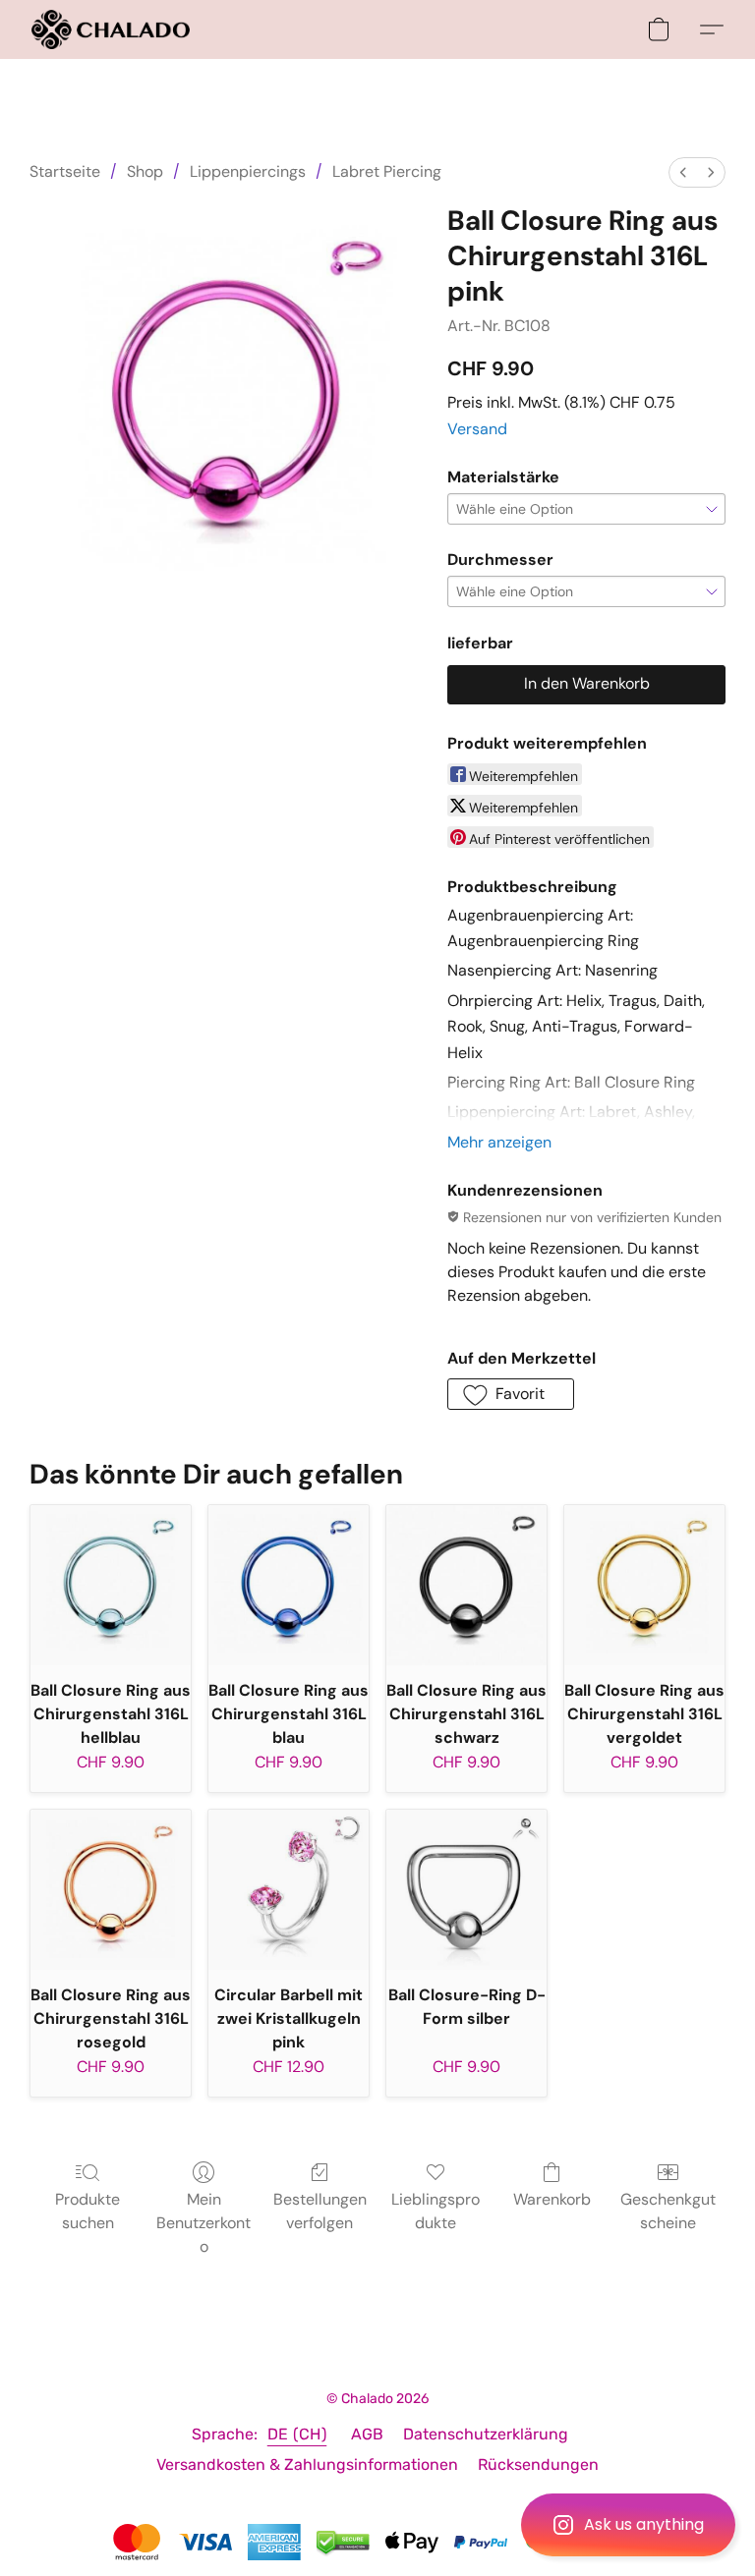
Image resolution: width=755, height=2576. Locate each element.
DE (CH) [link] (297, 2434)
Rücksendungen (538, 2464)
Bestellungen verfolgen (320, 2211)
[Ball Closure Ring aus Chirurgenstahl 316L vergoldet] (644, 1585)
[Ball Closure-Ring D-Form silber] (466, 1890)
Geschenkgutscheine (668, 2211)
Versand (477, 429)
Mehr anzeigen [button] (499, 1142)
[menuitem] (683, 172)
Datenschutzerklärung (486, 2434)
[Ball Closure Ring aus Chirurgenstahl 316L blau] (289, 1585)
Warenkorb (552, 2199)
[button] (628, 2525)
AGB (367, 2434)
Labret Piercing (387, 171)
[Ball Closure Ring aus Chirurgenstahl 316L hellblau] (111, 1585)
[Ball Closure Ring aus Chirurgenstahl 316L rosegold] (111, 1890)
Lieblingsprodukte (436, 2211)
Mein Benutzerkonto (203, 2223)
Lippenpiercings (248, 171)
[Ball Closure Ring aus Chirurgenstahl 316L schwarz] (466, 1585)
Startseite (65, 171)
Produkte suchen (87, 2211)
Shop (145, 171)
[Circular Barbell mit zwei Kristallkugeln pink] (289, 1890)
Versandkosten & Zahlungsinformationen (307, 2464)
